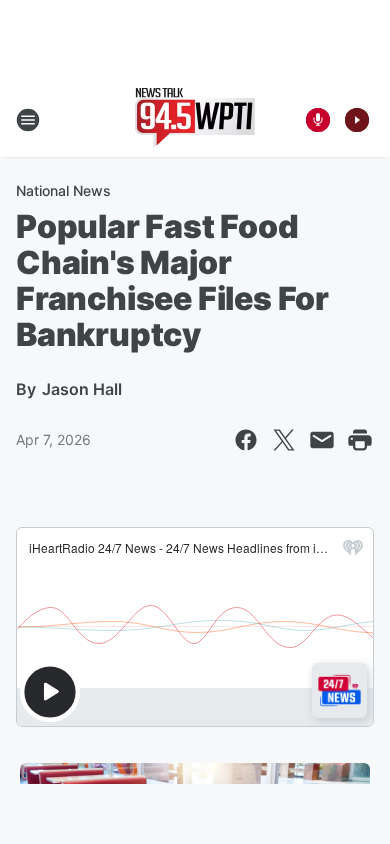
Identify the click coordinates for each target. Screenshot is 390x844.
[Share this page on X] (284, 440)
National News (63, 190)
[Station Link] (195, 120)
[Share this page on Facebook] (246, 440)
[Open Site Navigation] (28, 120)
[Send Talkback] (318, 120)
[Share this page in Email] (322, 440)
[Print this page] (360, 440)
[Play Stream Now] (357, 120)
